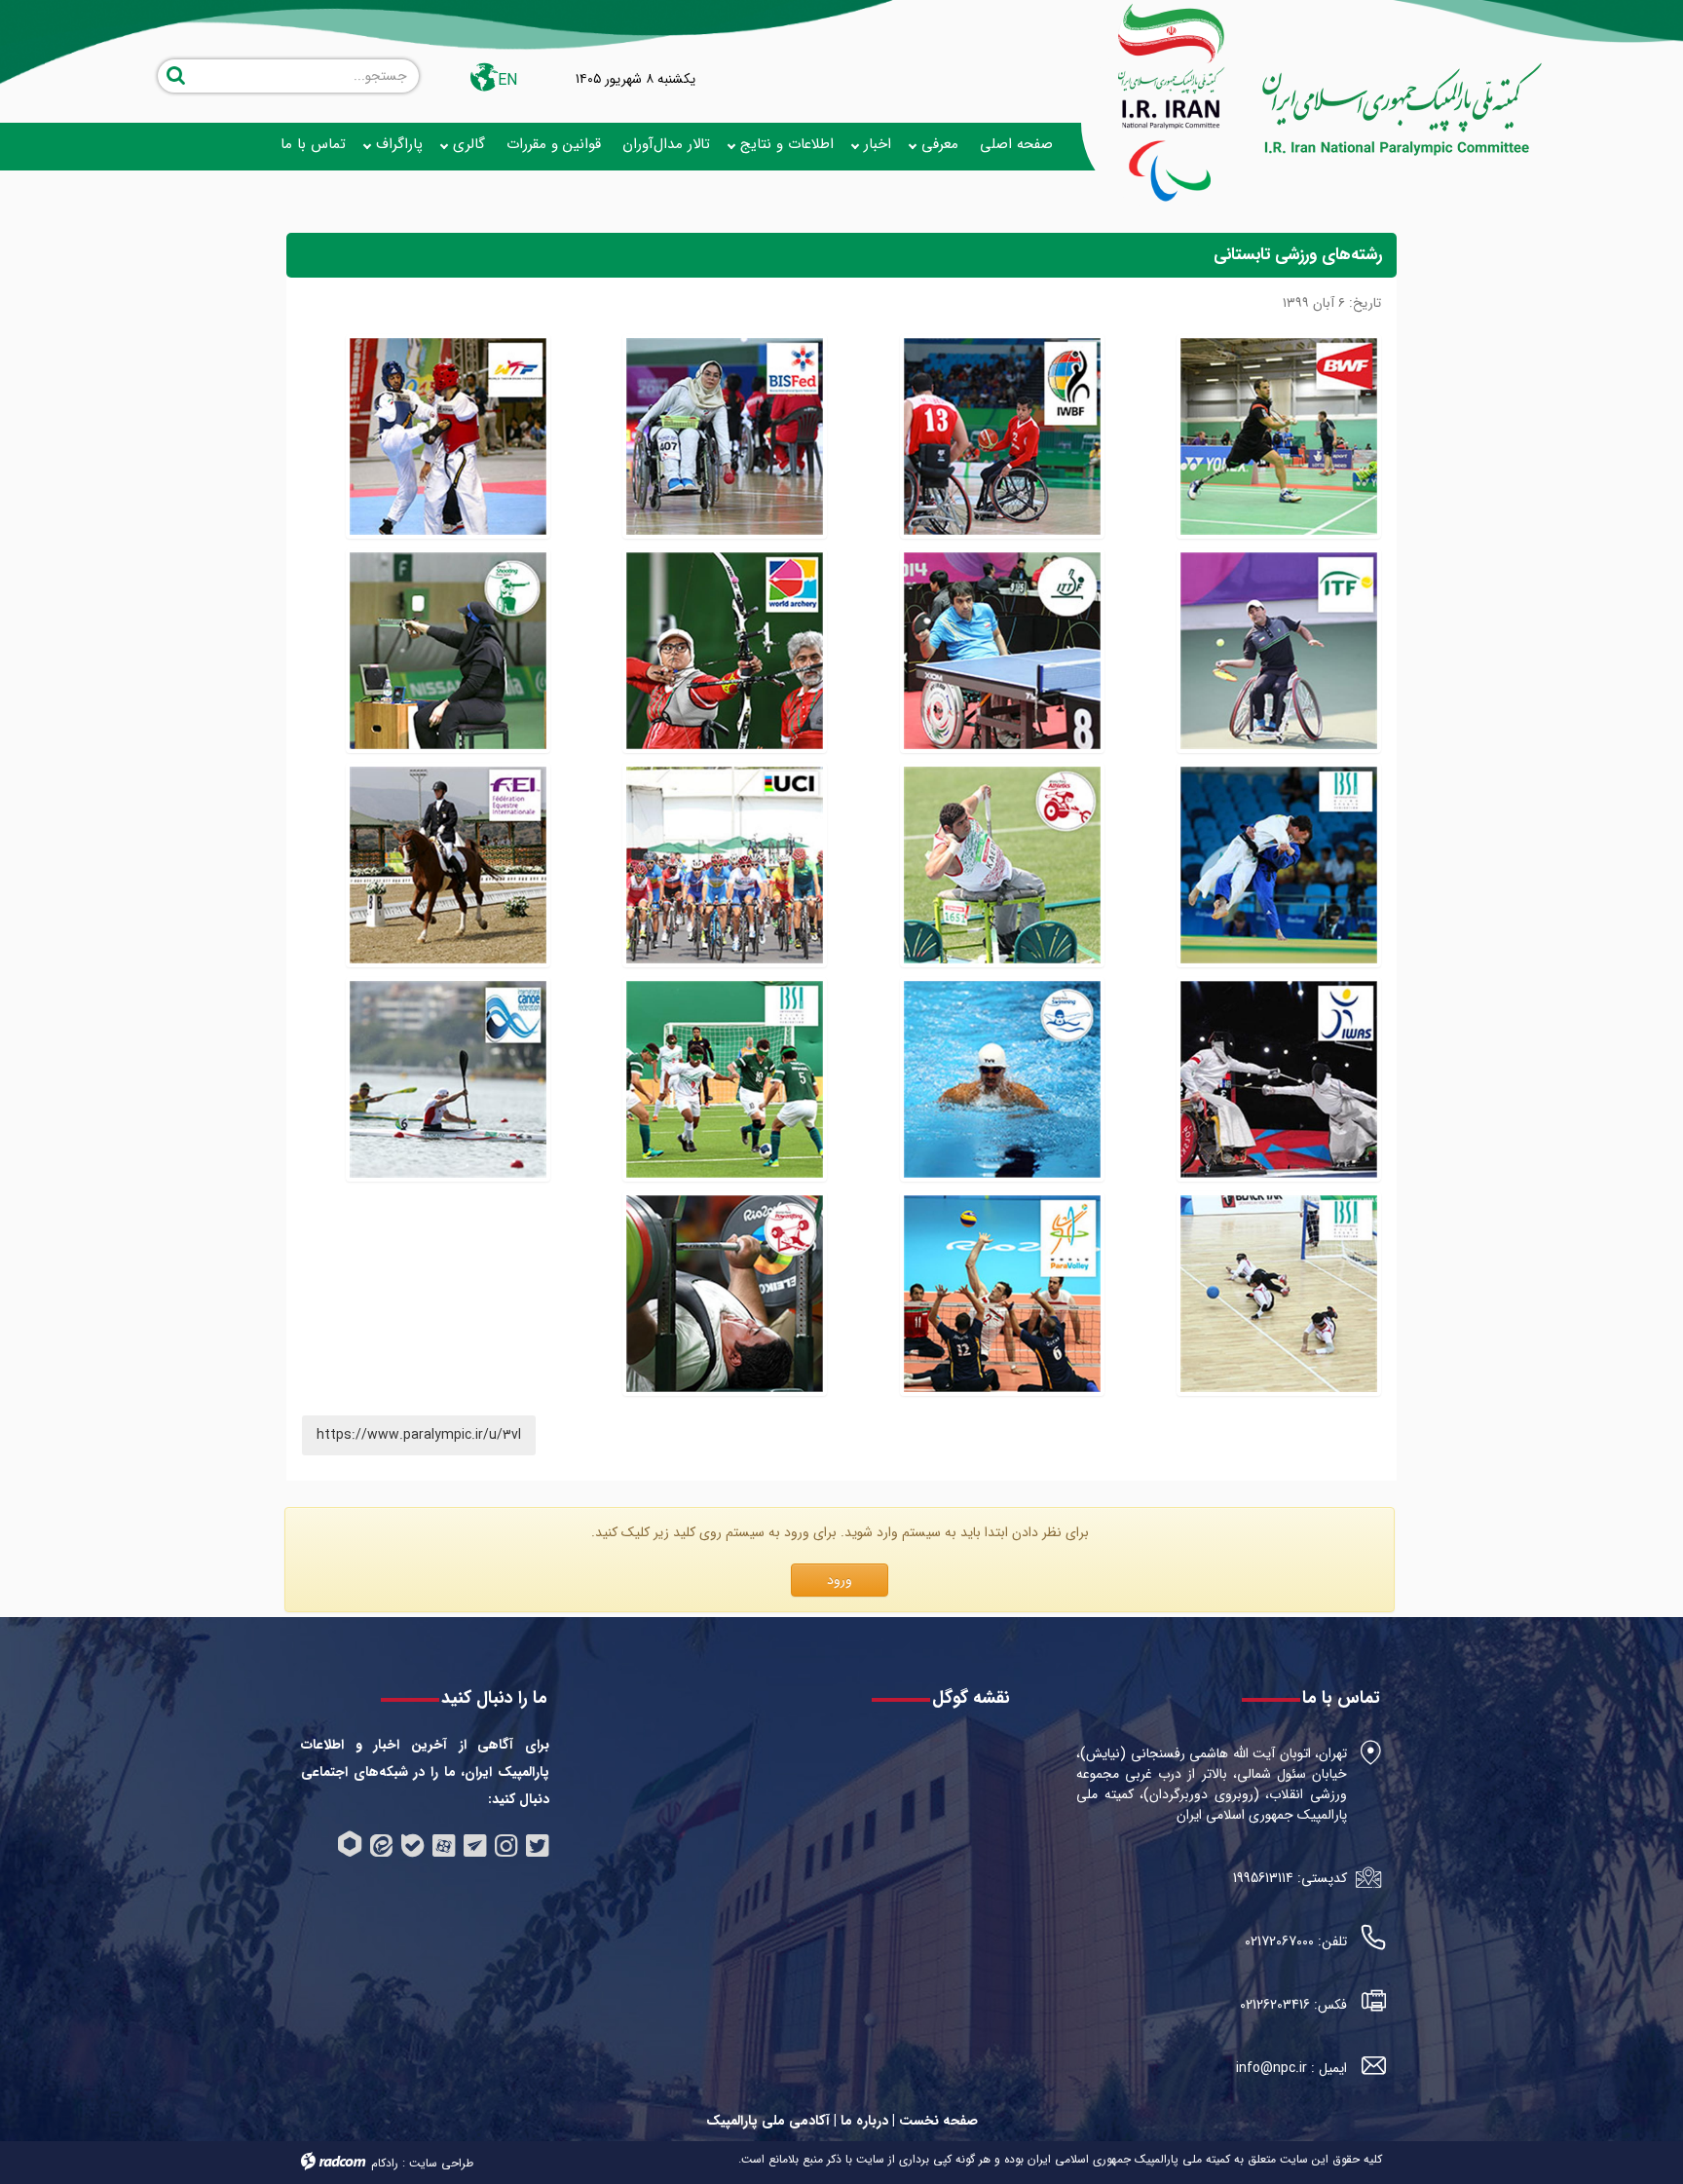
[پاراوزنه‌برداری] (725, 1294)
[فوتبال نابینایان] (725, 1079)
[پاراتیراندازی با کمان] (725, 651)
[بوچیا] (725, 436)
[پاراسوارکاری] (448, 865)
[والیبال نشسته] (1002, 1294)
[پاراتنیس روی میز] (1002, 651)
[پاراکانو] (448, 1079)
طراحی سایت (441, 2163)
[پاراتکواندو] (448, 436)
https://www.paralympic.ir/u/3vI (419, 1435)
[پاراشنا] (1002, 1079)
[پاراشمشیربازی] (1279, 1079)
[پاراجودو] (1279, 865)
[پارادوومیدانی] (1002, 865)
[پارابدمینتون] (1279, 436)
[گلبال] (1279, 1294)
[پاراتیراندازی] (448, 651)
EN (507, 80)
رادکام (385, 2163)
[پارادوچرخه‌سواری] (725, 865)
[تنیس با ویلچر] (1279, 651)
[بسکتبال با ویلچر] (1002, 436)
